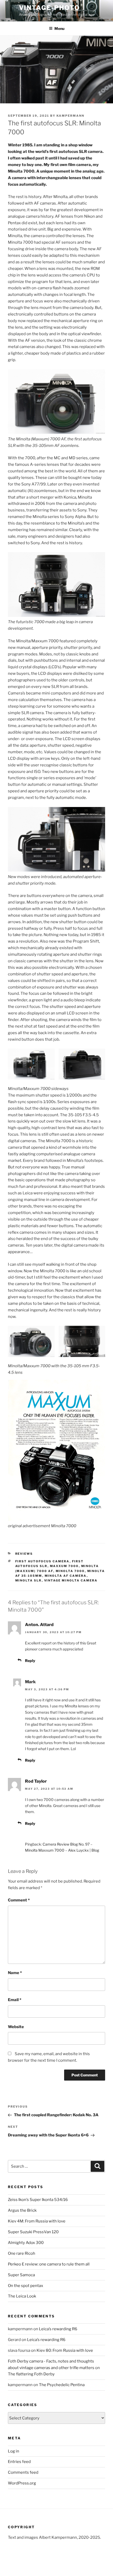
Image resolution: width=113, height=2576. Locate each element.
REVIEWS (24, 1554)
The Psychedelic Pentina (62, 2385)
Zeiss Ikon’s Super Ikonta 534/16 (38, 2200)
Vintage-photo (49, 8)
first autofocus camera (42, 1561)
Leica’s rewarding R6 (58, 2329)
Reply (30, 1661)
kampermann (70, 116)
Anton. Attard (39, 1625)
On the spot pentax (25, 2286)
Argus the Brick (22, 2210)
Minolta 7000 (70, 1571)
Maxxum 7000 (64, 1566)
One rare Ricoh (22, 2253)
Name (15, 1973)
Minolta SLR (29, 1580)
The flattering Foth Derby (31, 2374)
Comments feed (23, 2472)
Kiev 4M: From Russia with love (37, 2221)
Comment (19, 1900)
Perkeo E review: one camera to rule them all (49, 2264)
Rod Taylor (36, 1781)
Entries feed (19, 2462)
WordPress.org (22, 2483)
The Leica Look (22, 2296)
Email (15, 2000)
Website (16, 2027)
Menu (59, 28)
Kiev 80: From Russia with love (65, 2350)
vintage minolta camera (71, 1580)
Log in (14, 2451)
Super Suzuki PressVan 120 (33, 2232)
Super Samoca (21, 2275)
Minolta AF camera (66, 1576)
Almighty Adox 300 (26, 2243)
